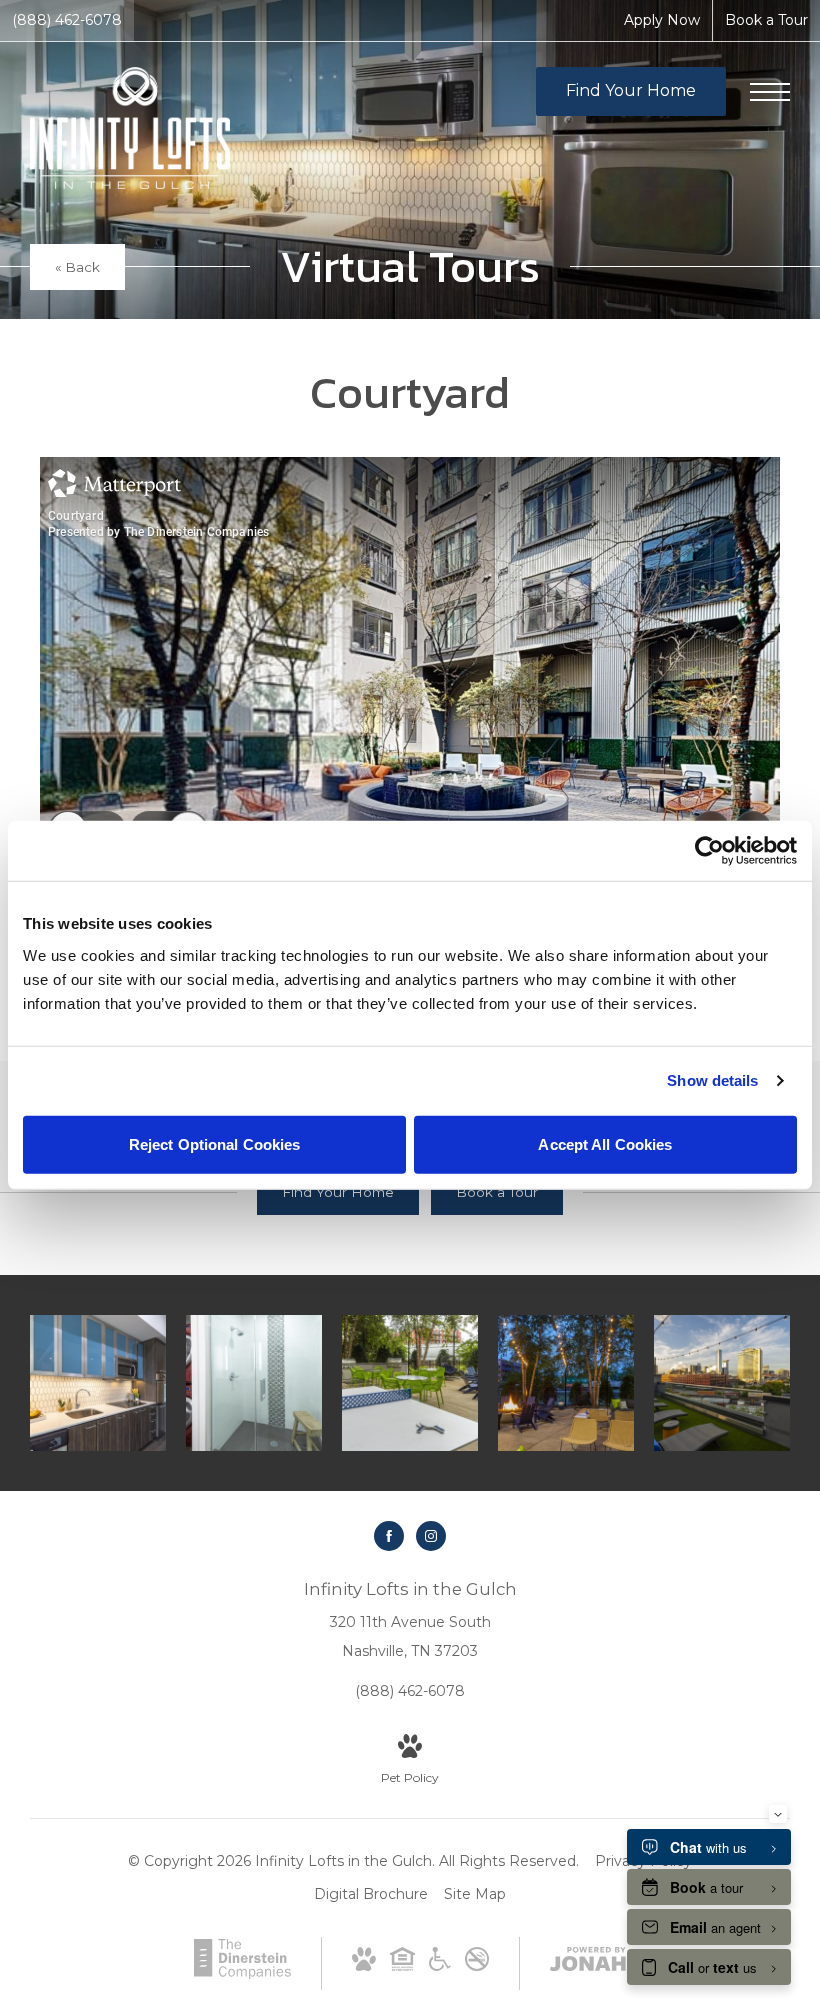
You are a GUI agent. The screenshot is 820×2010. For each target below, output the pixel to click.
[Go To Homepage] (130, 128)
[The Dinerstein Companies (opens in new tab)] (242, 1974)
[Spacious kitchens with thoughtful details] (98, 1383)
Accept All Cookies (605, 1143)
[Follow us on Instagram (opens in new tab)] (431, 1536)
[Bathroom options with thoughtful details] (254, 1383)
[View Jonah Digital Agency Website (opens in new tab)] (588, 1963)
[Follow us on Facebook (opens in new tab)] (389, 1536)
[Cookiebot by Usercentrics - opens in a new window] (709, 851)
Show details (712, 1080)
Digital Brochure (371, 1894)
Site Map (475, 1894)
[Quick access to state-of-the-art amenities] (410, 1383)
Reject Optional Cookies (214, 1143)
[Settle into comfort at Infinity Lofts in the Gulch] (566, 1383)
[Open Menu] (770, 92)
